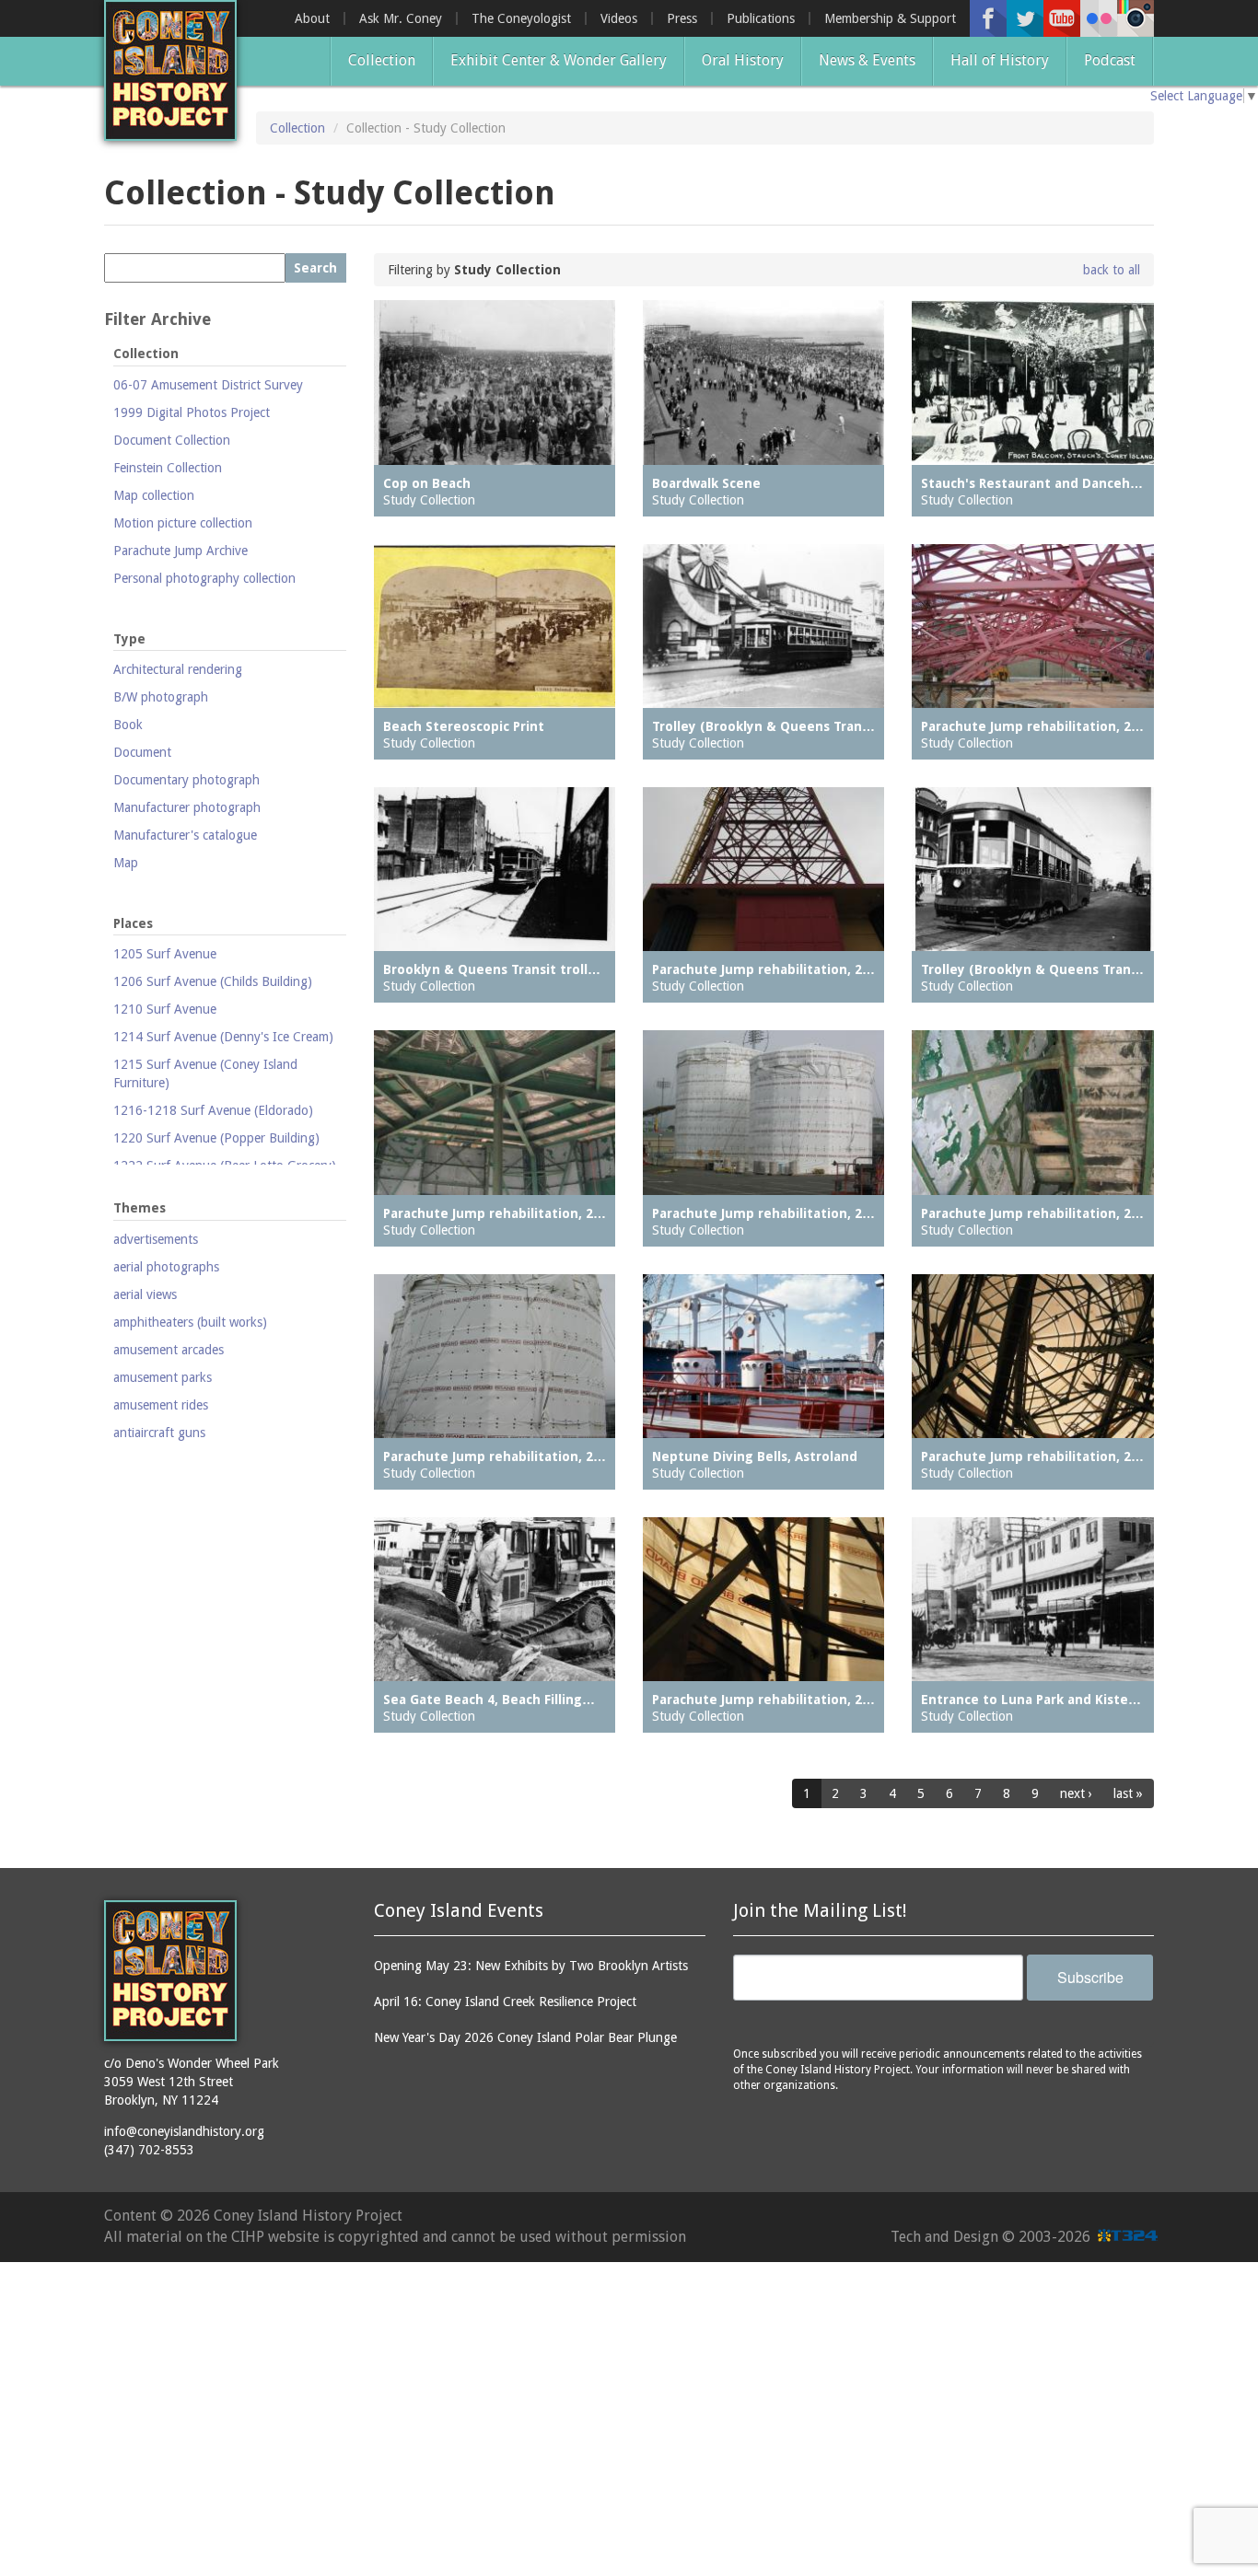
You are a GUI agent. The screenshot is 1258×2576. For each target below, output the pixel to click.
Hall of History (1000, 60)
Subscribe (1090, 1977)
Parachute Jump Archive (181, 551)
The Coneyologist (521, 18)
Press (682, 18)
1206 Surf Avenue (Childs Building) (213, 981)
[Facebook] (988, 18)
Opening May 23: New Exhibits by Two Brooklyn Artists (531, 1966)
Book (128, 725)
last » (1128, 1793)
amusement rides (161, 1405)
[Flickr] (1099, 18)
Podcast (1110, 60)
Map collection (154, 495)
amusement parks (163, 1377)
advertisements (156, 1239)
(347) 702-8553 (149, 2150)
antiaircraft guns (159, 1433)
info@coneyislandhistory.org (184, 2131)
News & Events (867, 60)
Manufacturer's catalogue (185, 835)
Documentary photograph (186, 780)
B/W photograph (161, 697)
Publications (761, 18)
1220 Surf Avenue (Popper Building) (216, 1138)
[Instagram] (1136, 18)
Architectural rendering (178, 669)
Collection (382, 60)
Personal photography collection (204, 578)
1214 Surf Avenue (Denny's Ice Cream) (223, 1037)
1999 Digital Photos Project (192, 412)
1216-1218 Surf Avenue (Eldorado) (213, 1110)
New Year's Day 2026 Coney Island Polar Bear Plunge (525, 2037)
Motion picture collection (183, 523)
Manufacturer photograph (187, 807)
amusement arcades (169, 1350)
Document (142, 752)
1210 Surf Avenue (165, 1009)
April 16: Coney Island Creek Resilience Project (505, 2002)
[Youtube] (1062, 18)
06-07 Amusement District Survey (208, 385)
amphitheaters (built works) (190, 1322)
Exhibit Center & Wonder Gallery (559, 60)
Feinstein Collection (168, 468)
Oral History (743, 60)
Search (315, 268)
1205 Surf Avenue (165, 954)
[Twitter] (1025, 18)
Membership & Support (890, 18)
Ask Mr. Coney (401, 18)
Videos (619, 18)
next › (1076, 1793)
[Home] (170, 70)
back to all (1112, 270)
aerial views (145, 1294)
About (312, 18)
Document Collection (172, 440)
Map (126, 863)
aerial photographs (166, 1267)
